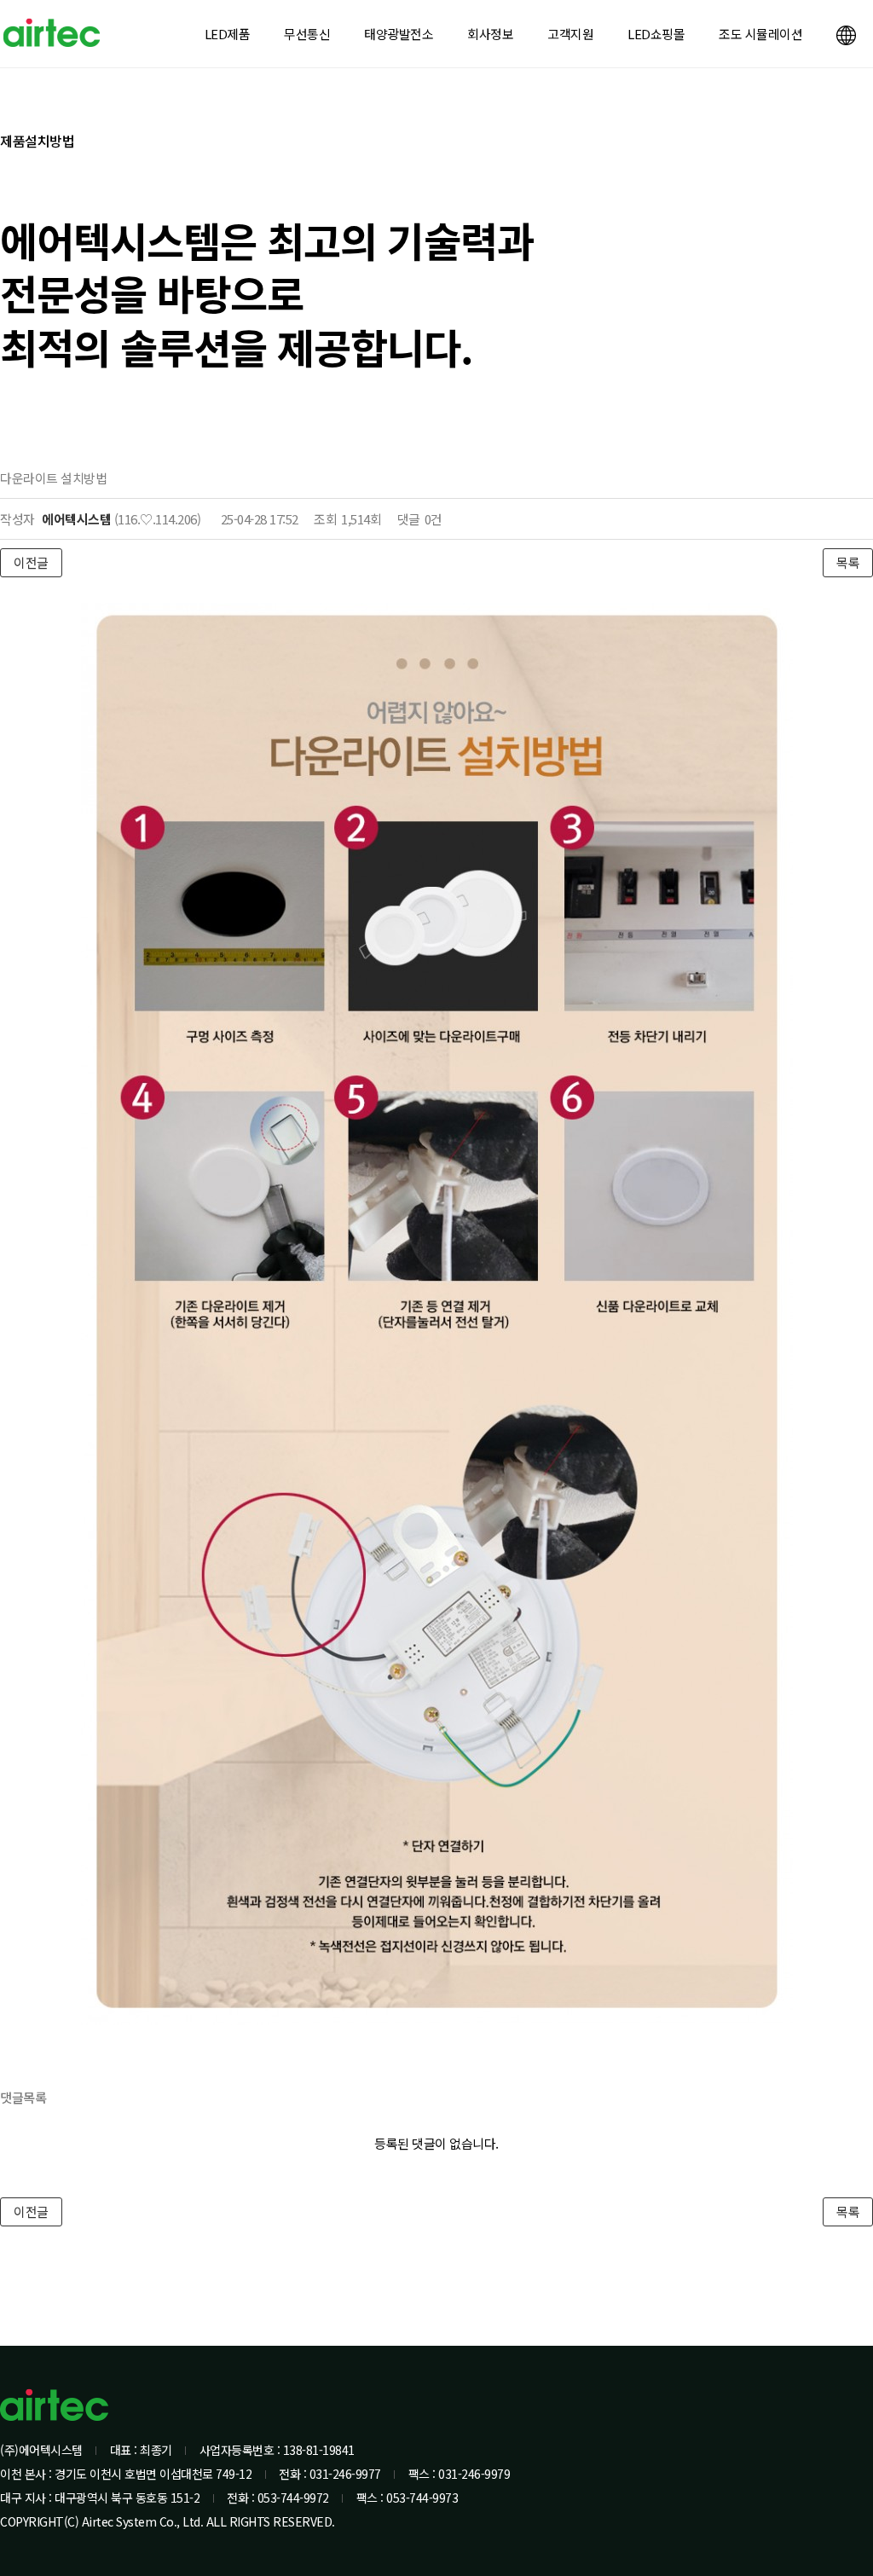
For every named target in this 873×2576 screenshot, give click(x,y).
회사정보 (490, 34)
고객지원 (570, 34)
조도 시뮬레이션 (760, 34)
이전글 (31, 562)
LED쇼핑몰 (656, 34)
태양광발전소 (399, 34)
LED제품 (228, 34)
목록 (848, 562)
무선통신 (307, 34)
